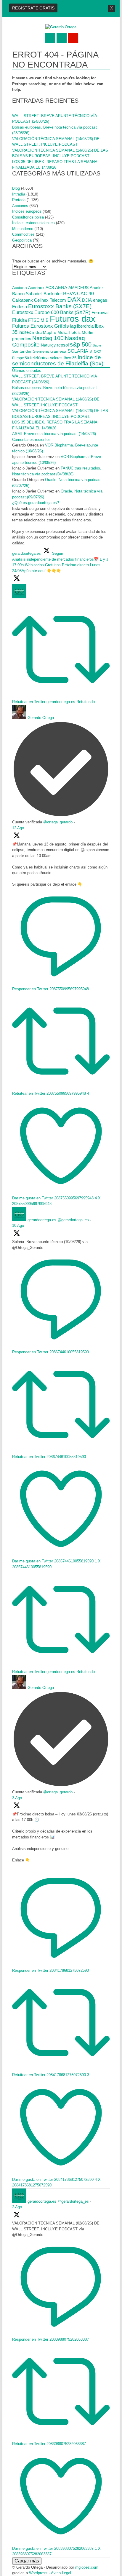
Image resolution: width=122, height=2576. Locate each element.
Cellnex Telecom (50, 300)
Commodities (23, 234)
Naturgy (48, 345)
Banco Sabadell (27, 294)
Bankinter (53, 294)
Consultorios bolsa (28, 217)
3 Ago (17, 1798)
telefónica (39, 358)
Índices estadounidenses (33, 223)
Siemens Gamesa (50, 351)
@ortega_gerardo (58, 822)
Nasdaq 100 (48, 338)
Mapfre (50, 332)
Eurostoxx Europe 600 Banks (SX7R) (51, 312)
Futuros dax (73, 319)
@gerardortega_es (73, 1220)
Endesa (20, 307)
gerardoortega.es (42, 1220)
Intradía (19, 194)
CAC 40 (85, 293)
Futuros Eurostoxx (33, 326)
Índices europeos (27, 211)
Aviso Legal (61, 2573)
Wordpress (38, 2573)
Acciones (20, 206)
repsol (63, 345)
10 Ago (18, 1225)
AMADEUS (78, 288)
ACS (50, 288)
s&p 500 (81, 344)
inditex (25, 332)
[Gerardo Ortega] (61, 27)
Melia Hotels (69, 332)
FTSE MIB (38, 320)
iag (73, 326)
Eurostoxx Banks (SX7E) (60, 306)
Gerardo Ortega (41, 718)
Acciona (20, 288)
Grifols (62, 326)
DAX (74, 299)
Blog (16, 188)
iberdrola (85, 326)
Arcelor (96, 288)
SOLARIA (78, 351)
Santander (22, 351)
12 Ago (18, 828)
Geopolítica (22, 240)
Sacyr (97, 345)
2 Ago (17, 2207)
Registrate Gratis (33, 8)
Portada (19, 200)
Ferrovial (100, 313)
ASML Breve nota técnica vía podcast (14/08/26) (54, 434)
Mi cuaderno (23, 229)
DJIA (87, 300)
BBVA (69, 293)
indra (37, 332)
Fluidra (20, 320)
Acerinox (36, 288)
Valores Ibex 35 (63, 358)
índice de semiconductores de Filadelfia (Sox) (58, 361)
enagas (100, 300)
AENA (61, 288)
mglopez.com (87, 2567)
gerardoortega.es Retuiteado (71, 702)
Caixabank (23, 300)
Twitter (50, 38)
